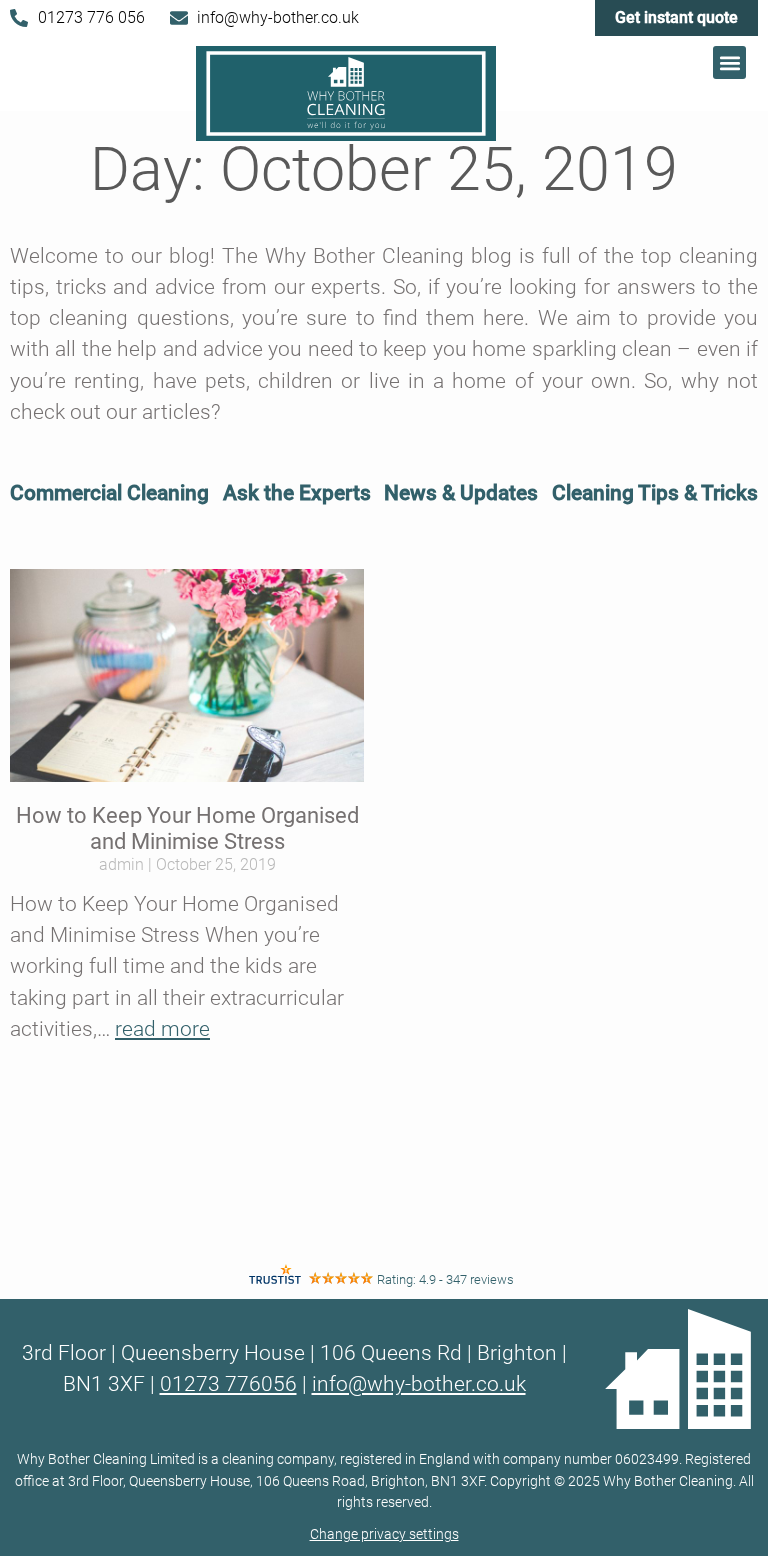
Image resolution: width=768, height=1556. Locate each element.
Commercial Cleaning (109, 493)
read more (162, 1029)
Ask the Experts (297, 493)
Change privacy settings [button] (384, 1534)
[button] (729, 62)
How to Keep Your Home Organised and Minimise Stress (187, 828)
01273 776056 (228, 1384)
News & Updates (461, 493)
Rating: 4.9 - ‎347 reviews (445, 1279)
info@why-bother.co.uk (419, 1384)
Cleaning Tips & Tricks (655, 493)
